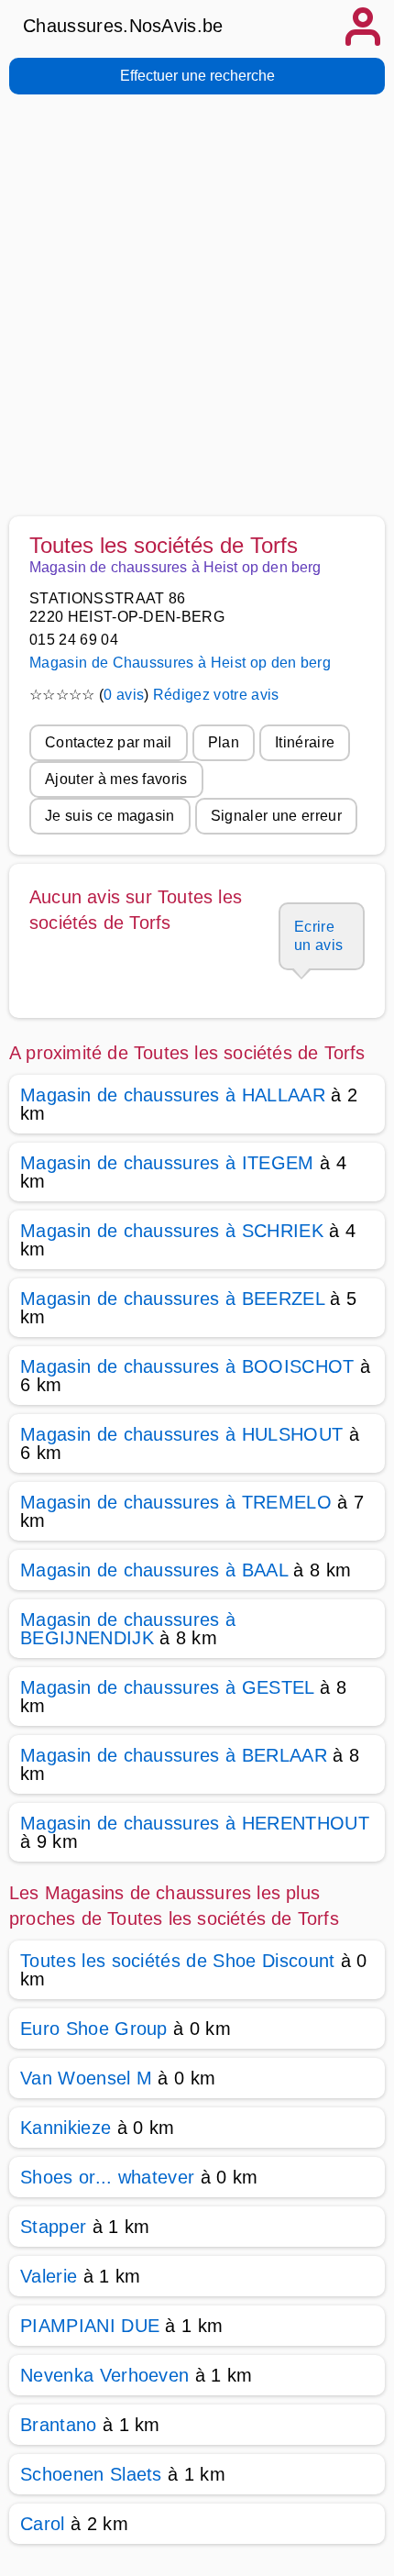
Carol (43, 2524)
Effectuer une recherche (197, 76)
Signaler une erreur (276, 816)
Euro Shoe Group (94, 2029)
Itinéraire (305, 742)
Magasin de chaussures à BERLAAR (174, 1755)
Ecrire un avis (318, 936)
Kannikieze (66, 2128)
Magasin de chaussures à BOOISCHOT (187, 1366)
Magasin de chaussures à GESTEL (167, 1687)
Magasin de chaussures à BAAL (154, 1570)
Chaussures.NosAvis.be (123, 26)
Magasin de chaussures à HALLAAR (173, 1095)
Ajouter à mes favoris (116, 779)
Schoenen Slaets (91, 2474)
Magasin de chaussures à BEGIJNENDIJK (128, 1629)
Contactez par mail (109, 742)
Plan (224, 742)
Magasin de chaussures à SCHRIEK (172, 1231)
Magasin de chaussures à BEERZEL (172, 1299)
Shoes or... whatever (107, 2177)
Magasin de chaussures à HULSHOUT (181, 1434)
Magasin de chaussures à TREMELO (176, 1502)
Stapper (53, 2227)
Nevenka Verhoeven (104, 2375)
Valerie (49, 2276)
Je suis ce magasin (110, 816)
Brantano (59, 2425)
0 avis (124, 695)
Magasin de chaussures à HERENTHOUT (195, 1823)
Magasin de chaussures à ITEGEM (167, 1163)
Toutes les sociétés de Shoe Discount (178, 1961)
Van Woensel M (86, 2078)
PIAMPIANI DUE (90, 2326)
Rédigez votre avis (216, 695)
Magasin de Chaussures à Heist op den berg (180, 663)
